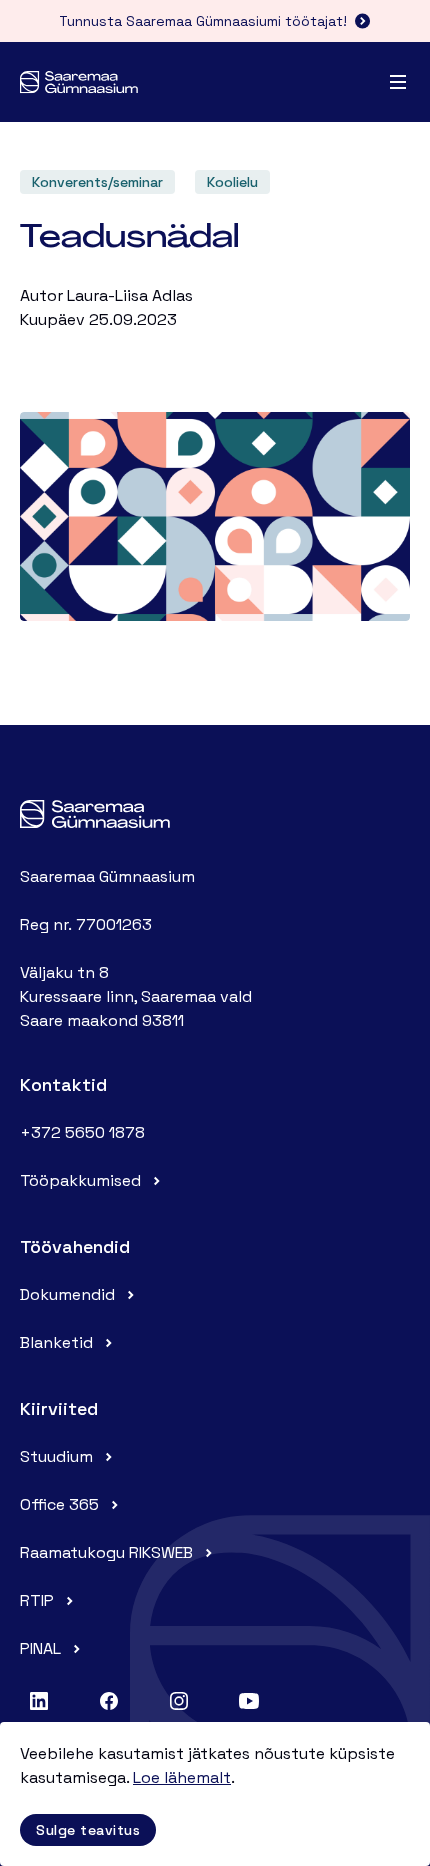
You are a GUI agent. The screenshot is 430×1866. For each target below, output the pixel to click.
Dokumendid (67, 1294)
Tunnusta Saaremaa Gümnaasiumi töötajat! (203, 21)
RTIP (37, 1600)
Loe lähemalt (182, 1777)
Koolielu (232, 182)
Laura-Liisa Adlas (130, 295)
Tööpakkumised (80, 1180)
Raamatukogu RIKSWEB (106, 1552)
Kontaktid (63, 1084)
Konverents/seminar (97, 182)
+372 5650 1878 (82, 1132)
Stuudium (56, 1456)
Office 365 (59, 1504)
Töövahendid (75, 1246)
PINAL (40, 1648)
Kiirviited (59, 1408)
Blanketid (56, 1342)
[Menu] (398, 82)
